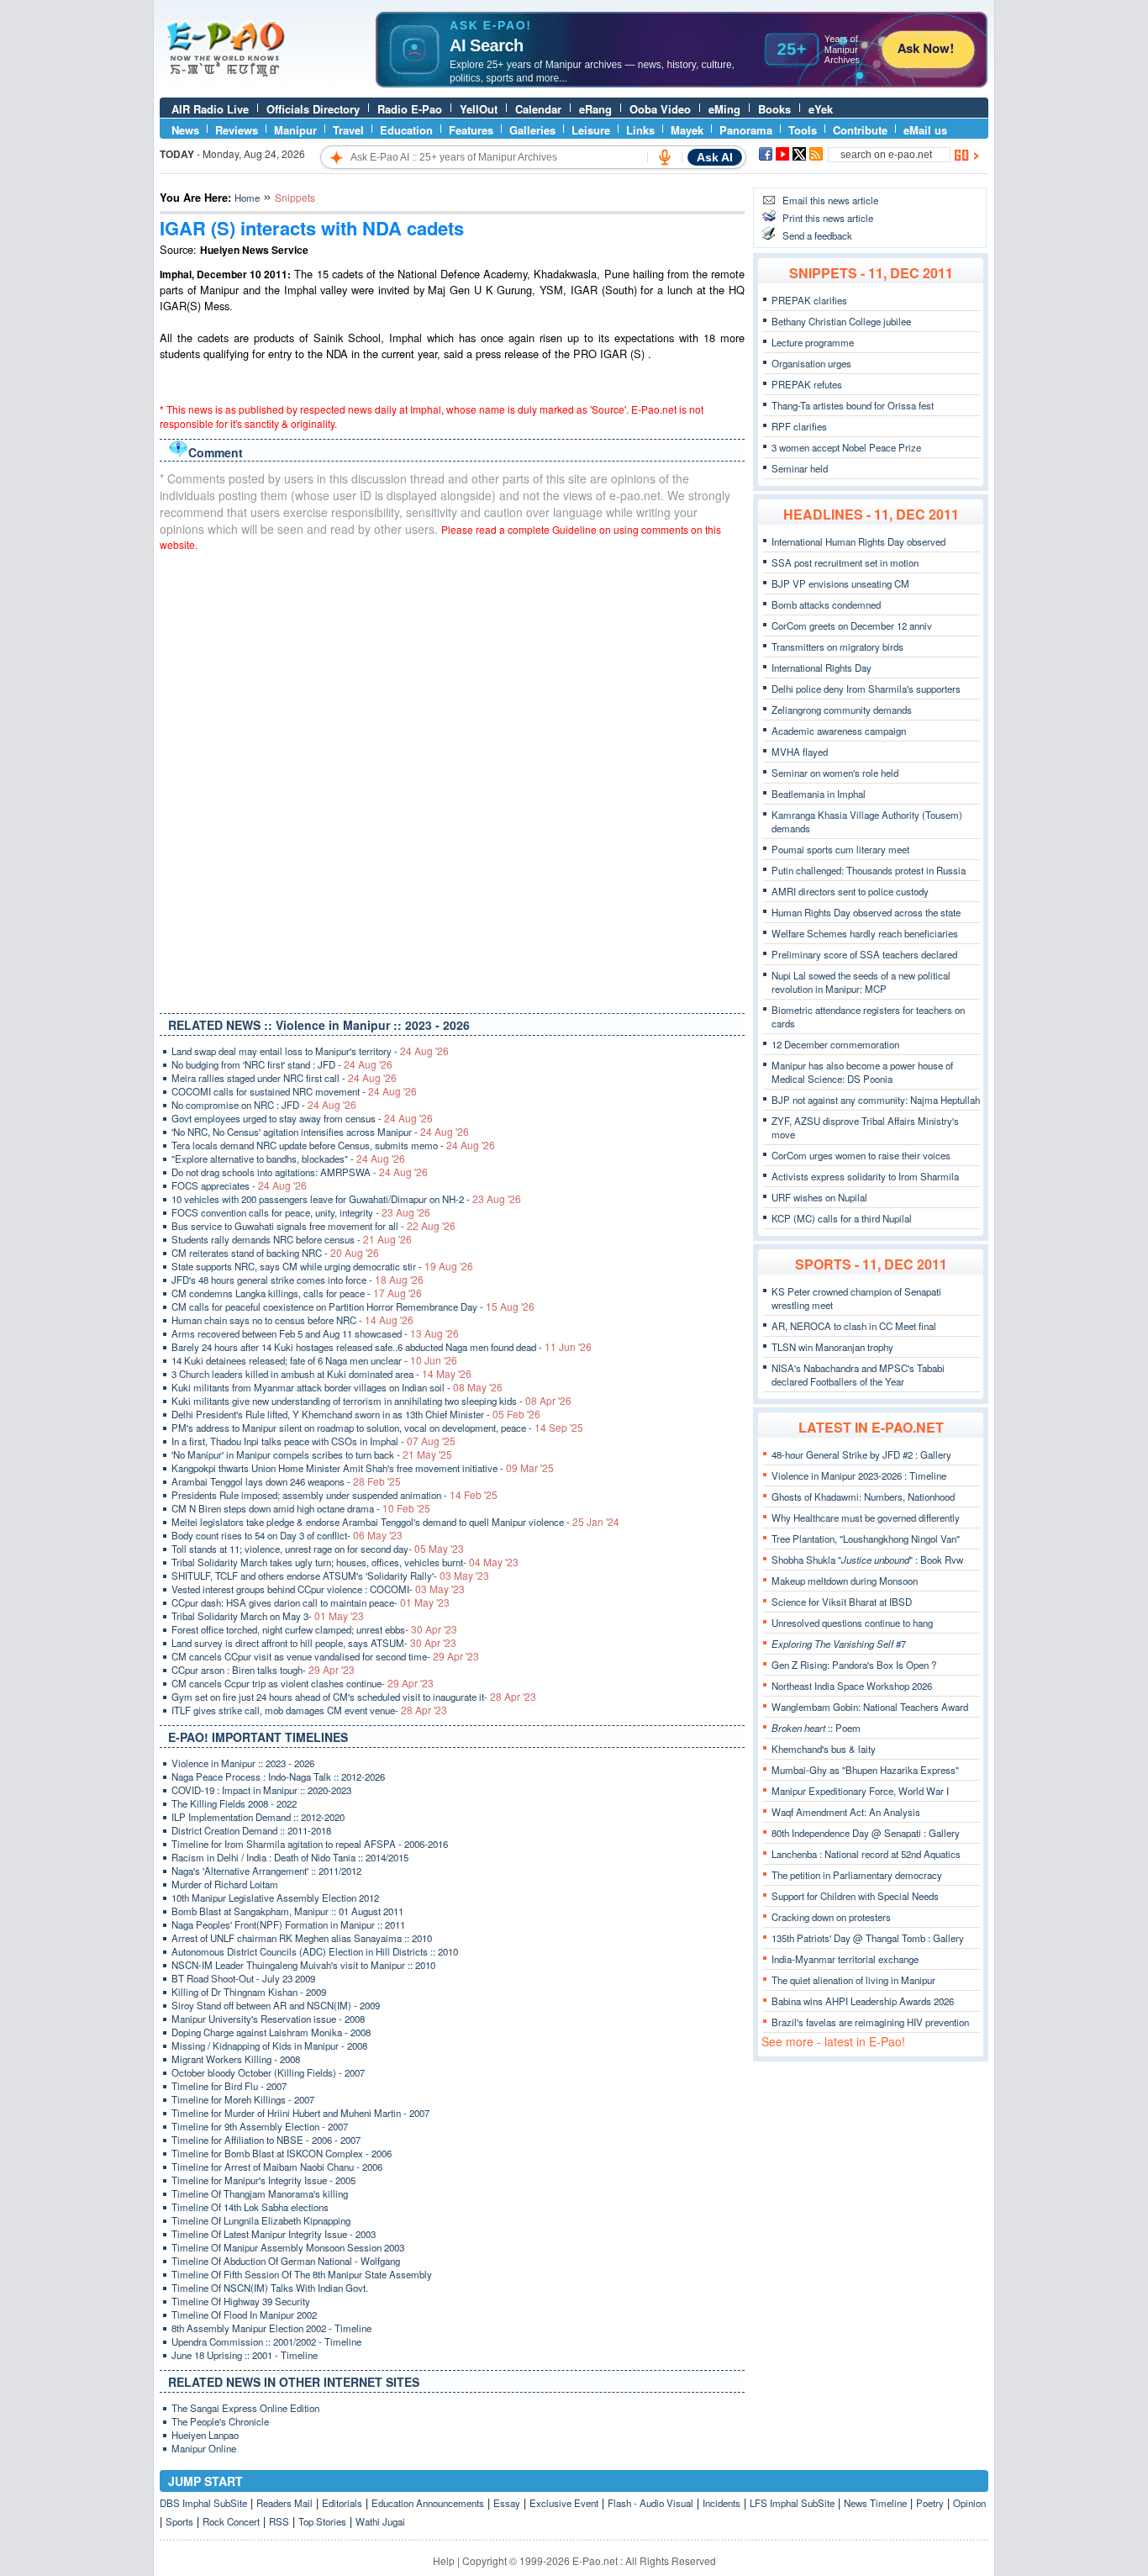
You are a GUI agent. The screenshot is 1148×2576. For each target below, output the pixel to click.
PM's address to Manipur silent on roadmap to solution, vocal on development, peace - (377, 1428)
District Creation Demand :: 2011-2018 (251, 1830)
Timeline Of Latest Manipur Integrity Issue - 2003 (274, 2234)
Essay (507, 2503)
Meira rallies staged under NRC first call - (284, 1078)
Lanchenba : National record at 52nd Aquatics (866, 1854)
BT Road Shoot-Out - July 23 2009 (243, 1978)
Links (640, 130)
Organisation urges (811, 363)
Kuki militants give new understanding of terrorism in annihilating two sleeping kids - (371, 1401)
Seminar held (800, 468)
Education (406, 130)
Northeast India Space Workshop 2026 (852, 1686)
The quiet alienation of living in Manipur (853, 1980)
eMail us (925, 130)
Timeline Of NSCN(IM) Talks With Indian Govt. (270, 2288)
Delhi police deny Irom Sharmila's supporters (866, 689)
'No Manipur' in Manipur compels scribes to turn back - (312, 1454)
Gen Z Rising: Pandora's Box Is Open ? (854, 1665)
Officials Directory (313, 109)
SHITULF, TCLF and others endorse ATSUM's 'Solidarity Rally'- (330, 1576)
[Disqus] (452, 779)
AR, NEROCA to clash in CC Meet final (854, 1326)
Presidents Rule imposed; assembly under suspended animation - (334, 1495)
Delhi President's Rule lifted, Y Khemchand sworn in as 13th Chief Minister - (356, 1414)
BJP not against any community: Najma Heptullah (876, 1100)
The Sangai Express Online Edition (245, 2408)
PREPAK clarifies (809, 300)
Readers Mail (284, 2503)
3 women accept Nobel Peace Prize (846, 447)
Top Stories (322, 2521)
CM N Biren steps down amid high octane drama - (301, 1508)
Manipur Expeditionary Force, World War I (860, 1791)
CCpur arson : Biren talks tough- (263, 1670)
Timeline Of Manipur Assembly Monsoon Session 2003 (288, 2247)
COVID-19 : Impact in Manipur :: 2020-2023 (261, 1790)
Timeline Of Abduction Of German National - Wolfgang (286, 2261)
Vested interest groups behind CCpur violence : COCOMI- (318, 1589)
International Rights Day (822, 668)
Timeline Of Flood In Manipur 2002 (244, 2315)
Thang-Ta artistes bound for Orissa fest (853, 405)
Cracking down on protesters (831, 1917)
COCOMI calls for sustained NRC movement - (294, 1091)
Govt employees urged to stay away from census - (302, 1118)
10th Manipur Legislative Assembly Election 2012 (275, 1898)
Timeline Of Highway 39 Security (241, 2301)
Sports (179, 2521)
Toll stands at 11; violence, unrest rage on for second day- (318, 1549)
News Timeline (875, 2503)
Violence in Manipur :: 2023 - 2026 (243, 1763)
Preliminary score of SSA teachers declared (864, 954)
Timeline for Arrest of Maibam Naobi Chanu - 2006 (277, 2167)
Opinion (969, 2503)
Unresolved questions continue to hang (852, 1623)
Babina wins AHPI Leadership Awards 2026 (863, 2001)
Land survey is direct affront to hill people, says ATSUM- (314, 1643)
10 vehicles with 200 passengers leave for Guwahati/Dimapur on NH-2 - (346, 1199)
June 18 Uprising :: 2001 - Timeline (245, 2355)
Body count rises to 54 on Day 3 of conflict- (287, 1535)
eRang (595, 109)
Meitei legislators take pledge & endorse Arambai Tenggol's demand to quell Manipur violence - (395, 1522)
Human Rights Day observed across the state (866, 912)
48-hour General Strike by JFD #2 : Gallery (861, 1454)
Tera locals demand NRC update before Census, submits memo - (333, 1145)
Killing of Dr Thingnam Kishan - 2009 (249, 1992)
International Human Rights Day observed (858, 541)
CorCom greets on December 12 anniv (852, 626)
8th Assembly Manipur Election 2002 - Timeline (271, 2328)
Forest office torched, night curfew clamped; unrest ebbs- (314, 1629)
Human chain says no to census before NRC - (292, 1320)
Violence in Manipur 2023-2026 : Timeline (859, 1475)
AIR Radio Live (210, 109)
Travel (348, 130)
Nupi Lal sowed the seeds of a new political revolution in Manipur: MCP (861, 982)
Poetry (930, 2503)
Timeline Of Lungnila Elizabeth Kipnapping (261, 2220)
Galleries (532, 130)
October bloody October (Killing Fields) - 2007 (268, 2072)
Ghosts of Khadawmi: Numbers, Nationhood (863, 1497)
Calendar (538, 109)
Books (774, 109)
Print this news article (828, 218)
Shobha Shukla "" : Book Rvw (867, 1560)
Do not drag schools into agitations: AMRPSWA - (300, 1172)
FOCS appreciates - (239, 1185)
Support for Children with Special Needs (855, 1896)
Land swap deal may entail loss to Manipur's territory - (310, 1051)
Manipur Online (204, 2448)
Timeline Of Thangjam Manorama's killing (260, 2193)
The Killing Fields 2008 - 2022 (234, 1803)
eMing (724, 109)
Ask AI (715, 157)
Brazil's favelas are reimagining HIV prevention (870, 2022)
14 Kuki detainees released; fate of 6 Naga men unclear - (314, 1360)
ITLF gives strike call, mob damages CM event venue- (309, 1710)
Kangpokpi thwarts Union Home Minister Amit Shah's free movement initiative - (363, 1468)
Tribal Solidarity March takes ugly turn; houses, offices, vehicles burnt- (345, 1562)
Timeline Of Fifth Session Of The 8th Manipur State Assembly (302, 2274)
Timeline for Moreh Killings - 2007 (243, 2099)
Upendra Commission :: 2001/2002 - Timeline (266, 2341)
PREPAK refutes (807, 384)
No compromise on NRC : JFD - (264, 1105)
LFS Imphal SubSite (792, 2503)
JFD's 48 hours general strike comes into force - (298, 1280)
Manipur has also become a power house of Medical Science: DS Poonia (862, 1072)
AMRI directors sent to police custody (850, 891)
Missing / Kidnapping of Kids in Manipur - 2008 (269, 2045)
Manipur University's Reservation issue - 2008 (268, 2019)
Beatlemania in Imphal (819, 794)
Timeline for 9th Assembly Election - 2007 (260, 2126)
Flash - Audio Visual (650, 2503)
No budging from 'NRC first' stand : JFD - (282, 1064)
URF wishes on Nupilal (819, 1197)
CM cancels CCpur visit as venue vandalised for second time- (325, 1656)
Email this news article (830, 200)
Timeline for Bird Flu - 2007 (229, 2086)
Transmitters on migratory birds (837, 647)
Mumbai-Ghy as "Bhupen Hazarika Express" (865, 1770)
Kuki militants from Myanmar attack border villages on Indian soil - (337, 1387)
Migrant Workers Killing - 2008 (236, 2059)
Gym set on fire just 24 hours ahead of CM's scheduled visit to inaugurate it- (354, 1697)
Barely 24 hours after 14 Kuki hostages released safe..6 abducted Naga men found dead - (382, 1347)
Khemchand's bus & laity (824, 1749)
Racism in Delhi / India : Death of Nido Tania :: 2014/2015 (290, 1857)
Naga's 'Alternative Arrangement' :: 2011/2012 (266, 1871)
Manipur (295, 130)
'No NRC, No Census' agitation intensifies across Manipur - (320, 1132)
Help (444, 2560)
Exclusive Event (564, 2503)
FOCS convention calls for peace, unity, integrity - (301, 1212)
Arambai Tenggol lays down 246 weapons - (286, 1481)
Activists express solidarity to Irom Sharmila (865, 1176)
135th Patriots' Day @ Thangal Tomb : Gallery (868, 1938)
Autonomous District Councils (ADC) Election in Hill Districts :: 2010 (315, 1951)
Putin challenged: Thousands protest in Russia (869, 870)
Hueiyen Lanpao (205, 2435)
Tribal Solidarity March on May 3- (268, 1616)
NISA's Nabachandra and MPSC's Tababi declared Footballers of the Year (858, 1375)
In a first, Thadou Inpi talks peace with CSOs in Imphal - (313, 1441)
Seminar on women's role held (835, 773)
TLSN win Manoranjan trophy (832, 1347)
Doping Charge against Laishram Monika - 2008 (271, 2032)
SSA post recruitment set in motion (845, 562)
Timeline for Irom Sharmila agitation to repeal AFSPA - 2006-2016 (310, 1844)
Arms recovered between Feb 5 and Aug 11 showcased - (315, 1333)
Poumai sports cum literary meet (840, 849)
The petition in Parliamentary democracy (857, 1875)
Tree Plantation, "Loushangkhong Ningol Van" (866, 1539)
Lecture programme (813, 342)
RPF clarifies (799, 426)
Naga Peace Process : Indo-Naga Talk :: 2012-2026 (278, 1776)
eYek (821, 109)
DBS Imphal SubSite (203, 2503)
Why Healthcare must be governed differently (866, 1518)
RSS (279, 2521)
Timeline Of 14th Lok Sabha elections (250, 2207)
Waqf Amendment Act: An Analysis (846, 1812)
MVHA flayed (800, 752)
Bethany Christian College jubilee (841, 321)
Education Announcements (428, 2503)
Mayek (687, 130)
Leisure (591, 130)
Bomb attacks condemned (826, 604)
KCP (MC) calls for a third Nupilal (842, 1218)
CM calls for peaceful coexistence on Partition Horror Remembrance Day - (353, 1306)
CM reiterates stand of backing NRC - (275, 1253)
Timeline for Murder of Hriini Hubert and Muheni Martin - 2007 (300, 2113)
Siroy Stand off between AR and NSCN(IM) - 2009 (276, 2005)
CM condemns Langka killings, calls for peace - (297, 1293)
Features (471, 130)
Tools (803, 130)
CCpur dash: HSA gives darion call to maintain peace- (311, 1602)
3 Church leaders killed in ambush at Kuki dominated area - (321, 1374)
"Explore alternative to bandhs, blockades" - (288, 1159)
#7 (839, 1644)
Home (247, 198)
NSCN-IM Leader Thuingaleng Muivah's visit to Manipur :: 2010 (303, 1965)
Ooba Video (660, 109)
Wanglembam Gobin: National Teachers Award (870, 1707)
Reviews (237, 130)
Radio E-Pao (410, 109)
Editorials (342, 2503)
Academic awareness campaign (839, 731)
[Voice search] (665, 157)
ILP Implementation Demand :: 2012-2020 (258, 1817)
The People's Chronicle (220, 2421)
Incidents (721, 2503)
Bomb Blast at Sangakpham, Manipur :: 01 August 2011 (287, 1911)
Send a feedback (817, 235)
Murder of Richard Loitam (225, 1884)
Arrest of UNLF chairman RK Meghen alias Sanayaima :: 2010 (302, 1938)
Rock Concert (231, 2521)
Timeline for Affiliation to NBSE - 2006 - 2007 (266, 2140)
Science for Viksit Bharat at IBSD (842, 1602)
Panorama (746, 130)
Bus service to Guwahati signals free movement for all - (313, 1226)
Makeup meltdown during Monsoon (845, 1581)
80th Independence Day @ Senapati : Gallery (866, 1833)
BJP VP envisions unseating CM (840, 583)
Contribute (860, 130)
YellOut (479, 109)
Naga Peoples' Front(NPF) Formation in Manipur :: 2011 (288, 1924)
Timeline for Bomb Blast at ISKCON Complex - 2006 (282, 2153)
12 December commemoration (835, 1044)
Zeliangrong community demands (842, 710)
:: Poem (816, 1728)
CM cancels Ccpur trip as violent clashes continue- (303, 1683)
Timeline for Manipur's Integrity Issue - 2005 (263, 2180)
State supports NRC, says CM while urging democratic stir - (322, 1266)
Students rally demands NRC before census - (292, 1239)
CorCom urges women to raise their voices (861, 1155)
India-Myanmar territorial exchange (845, 1959)
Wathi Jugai (380, 2521)
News (185, 130)
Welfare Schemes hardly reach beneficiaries (865, 933)
